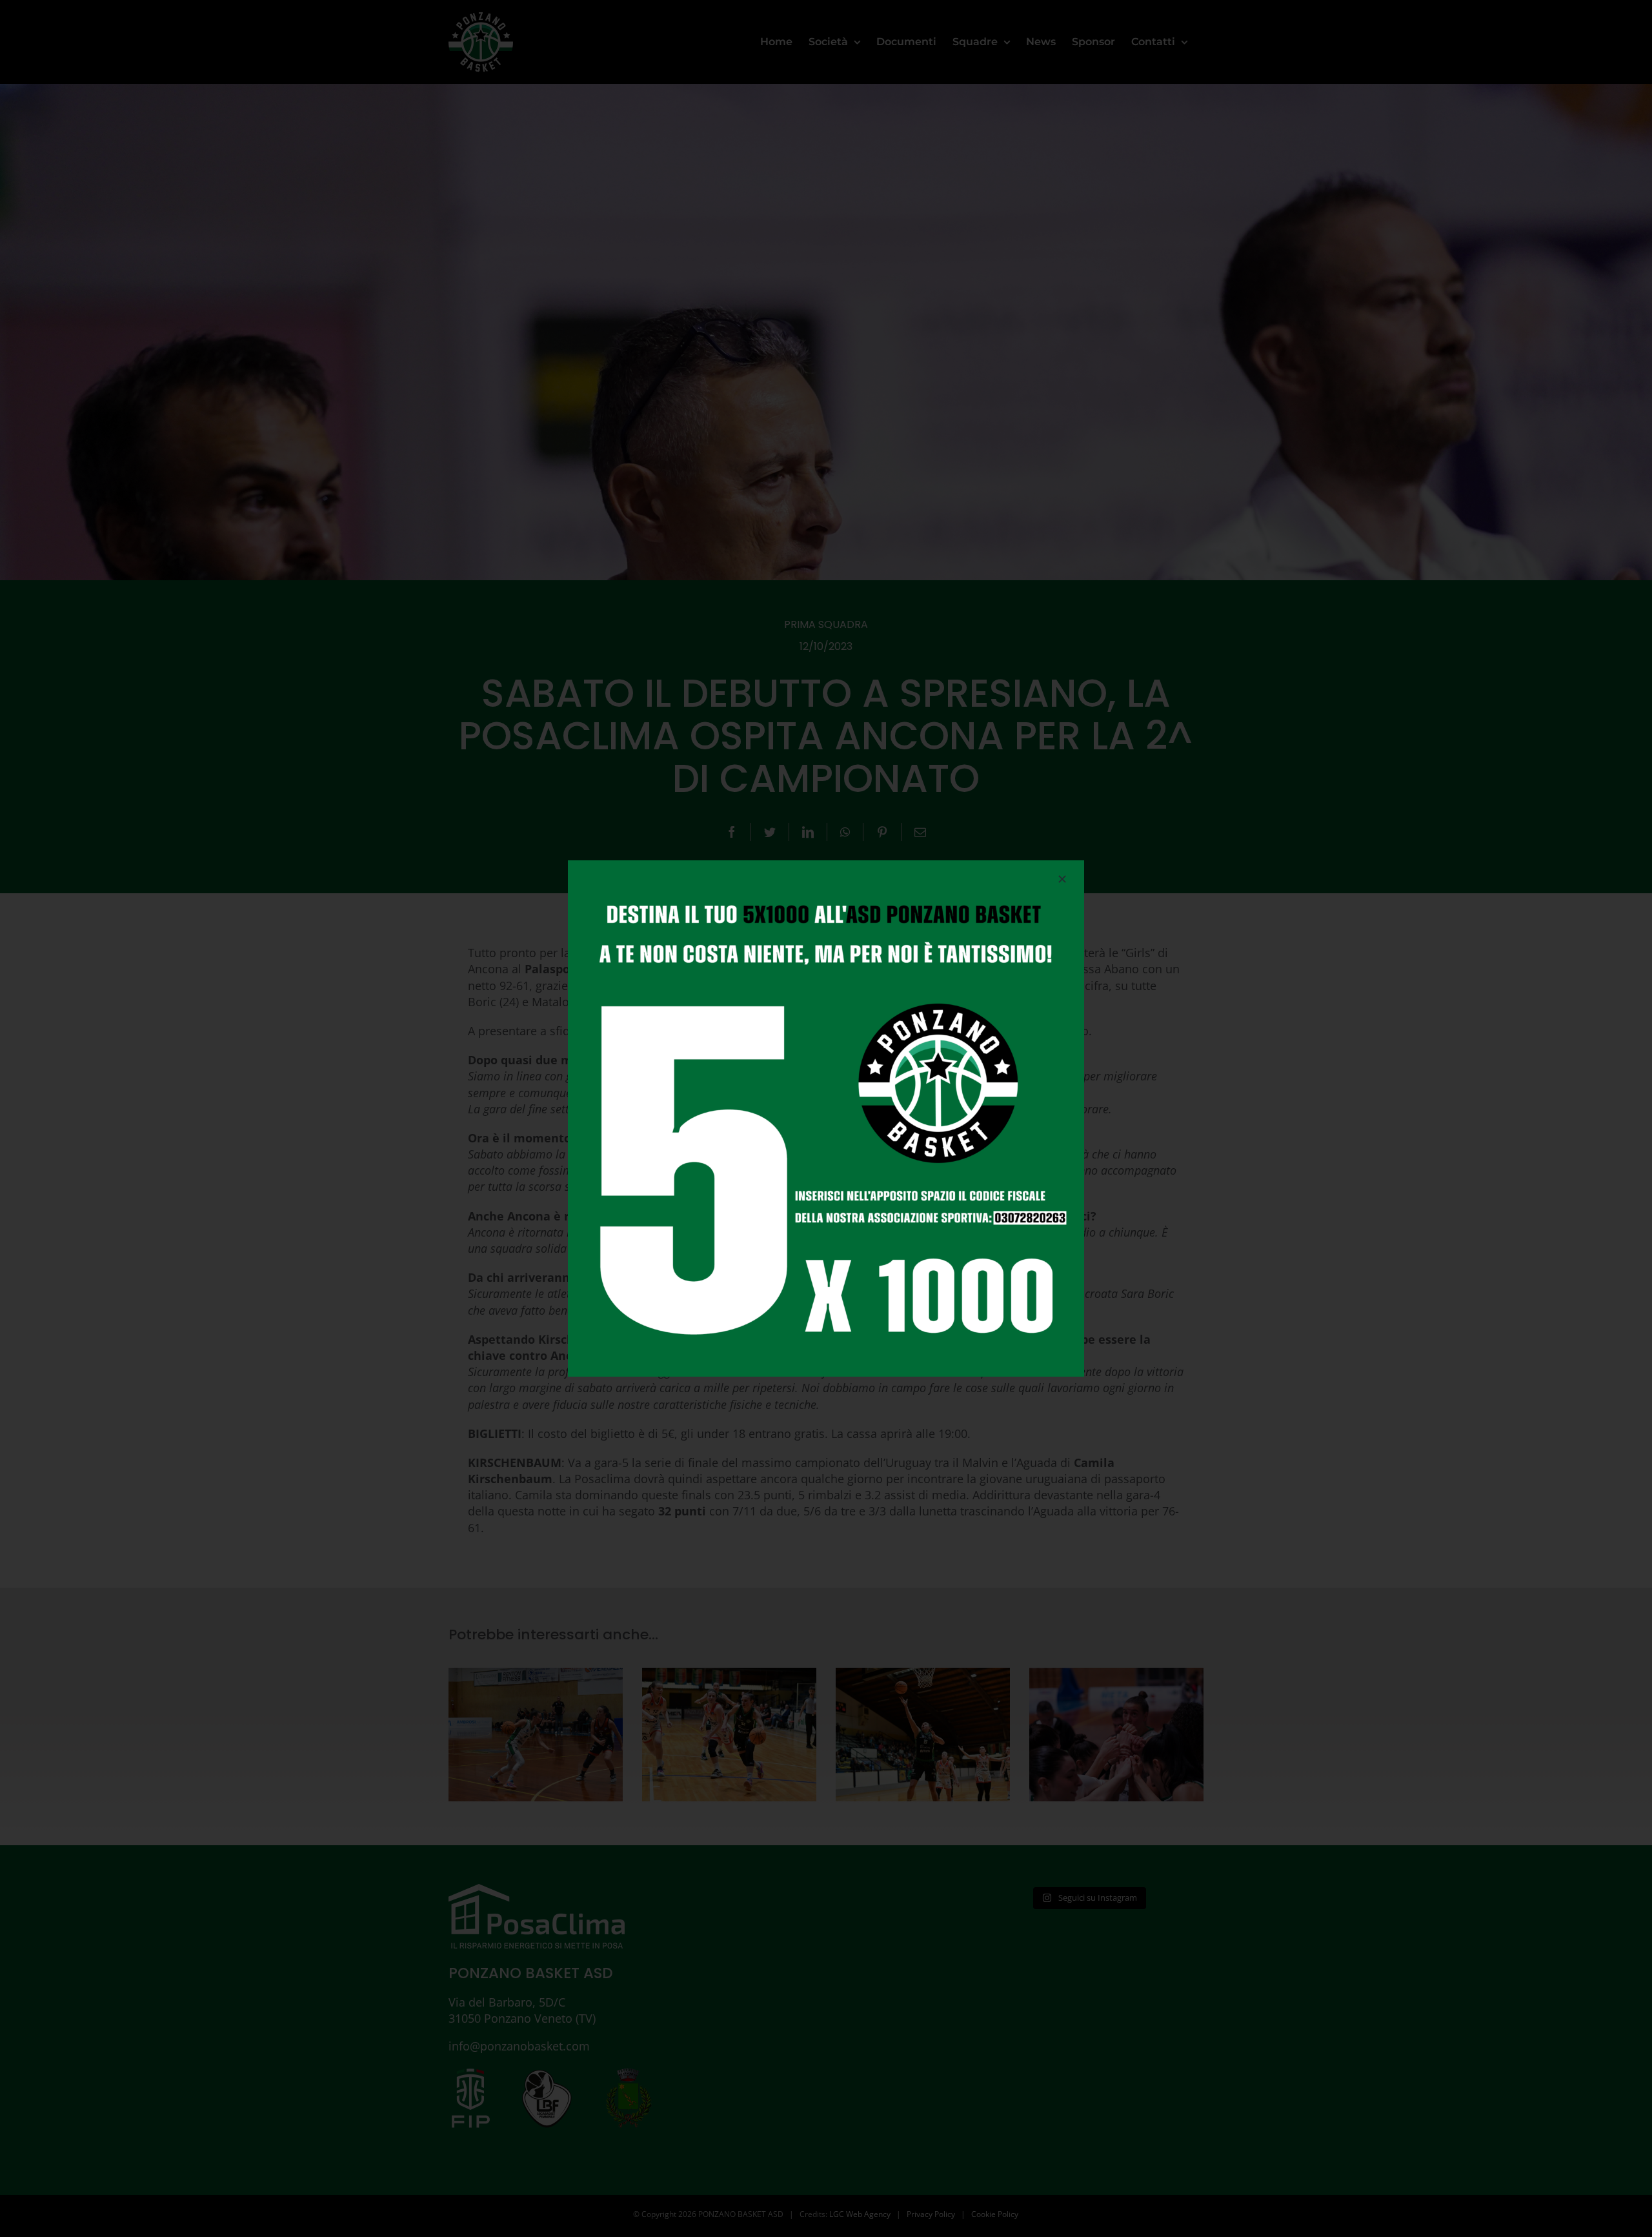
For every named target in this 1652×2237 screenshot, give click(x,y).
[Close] (1062, 879)
